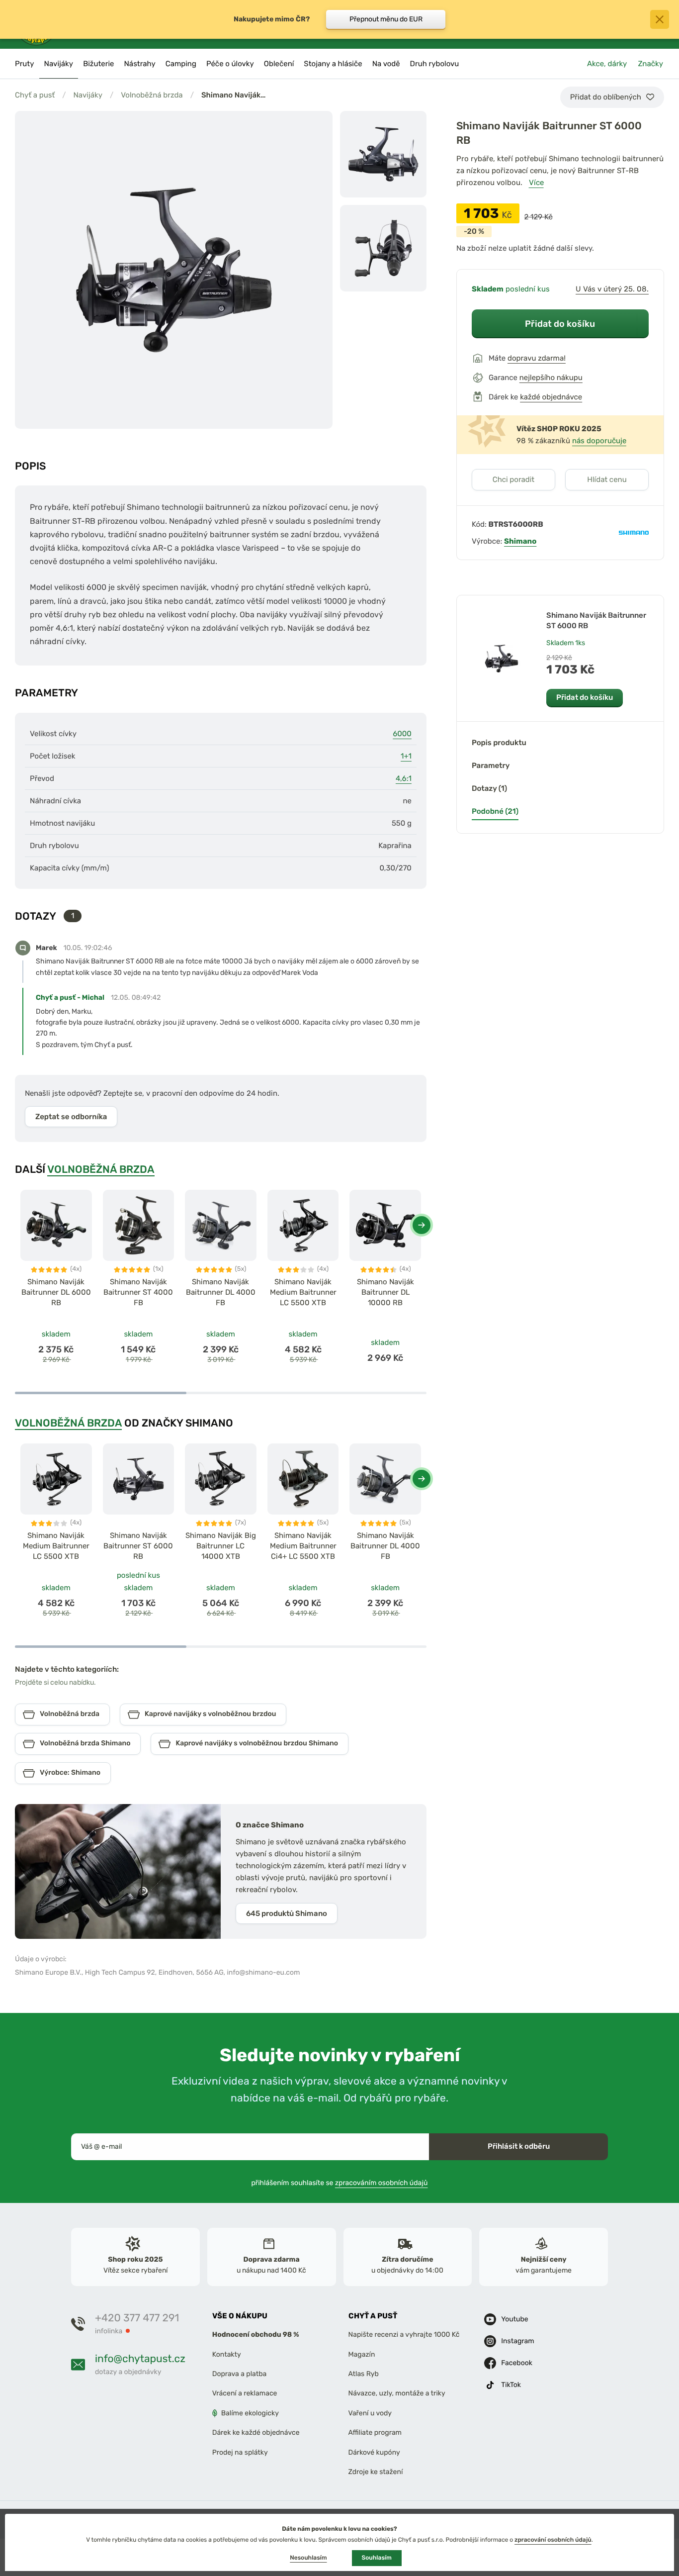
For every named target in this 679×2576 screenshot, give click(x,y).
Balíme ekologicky (250, 2413)
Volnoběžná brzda (152, 95)
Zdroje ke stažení (376, 2472)
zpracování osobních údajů (553, 2540)
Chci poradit (514, 479)
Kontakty (227, 2354)
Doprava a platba (240, 2374)
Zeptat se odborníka (71, 1117)
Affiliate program (375, 2433)
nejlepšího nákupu (551, 378)
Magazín (362, 2354)
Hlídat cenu (607, 479)
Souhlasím (377, 2558)
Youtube (514, 2319)
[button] (422, 1225)
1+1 (406, 756)
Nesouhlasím (308, 2558)
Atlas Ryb (364, 2374)
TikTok (511, 2385)
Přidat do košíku (560, 324)
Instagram (517, 2341)
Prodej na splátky (240, 2452)
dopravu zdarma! (537, 358)
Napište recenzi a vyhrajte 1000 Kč (404, 2335)
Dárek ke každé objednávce (256, 2433)
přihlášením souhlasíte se (340, 2183)
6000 (402, 734)
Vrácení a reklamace (245, 2394)
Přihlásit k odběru (519, 2146)
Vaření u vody (370, 2413)
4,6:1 (404, 778)
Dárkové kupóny (374, 2452)
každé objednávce (551, 397)
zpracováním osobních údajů (382, 2183)
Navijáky (88, 95)
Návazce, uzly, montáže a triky (397, 2394)
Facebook (517, 2363)
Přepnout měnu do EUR (386, 19)
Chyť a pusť (35, 95)
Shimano (520, 541)
